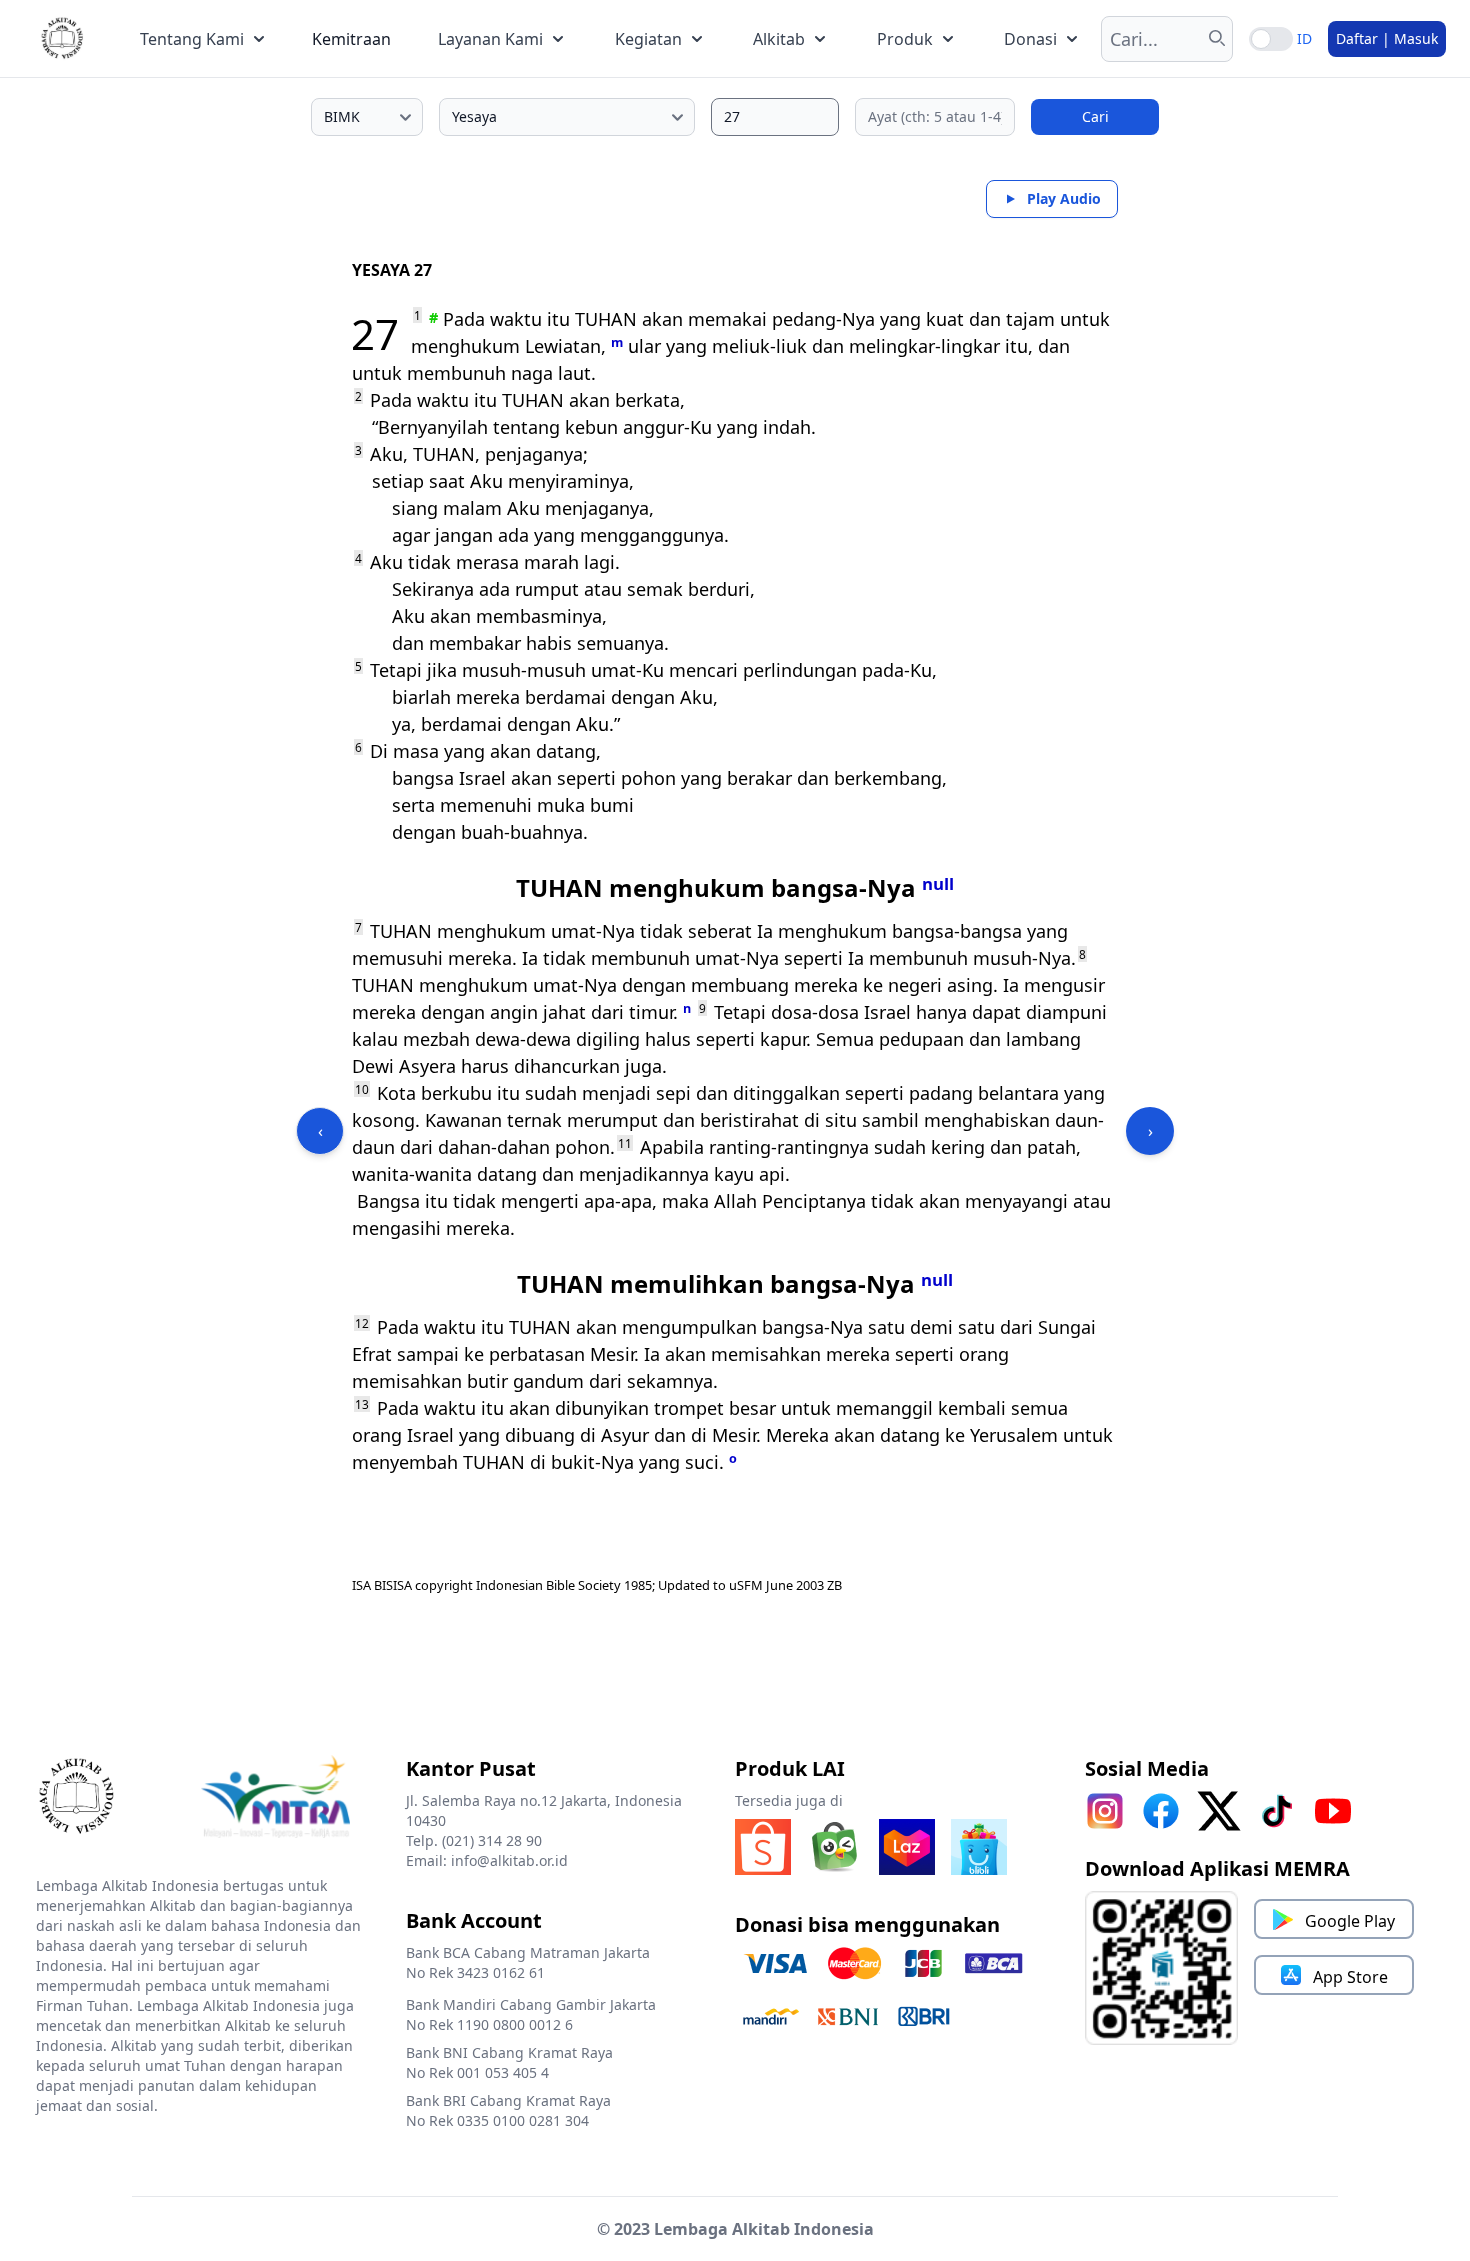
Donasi (1030, 39)
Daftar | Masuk (1387, 38)
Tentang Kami (192, 39)
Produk (905, 39)
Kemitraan (351, 39)
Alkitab (779, 39)
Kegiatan (648, 39)
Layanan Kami (490, 39)
